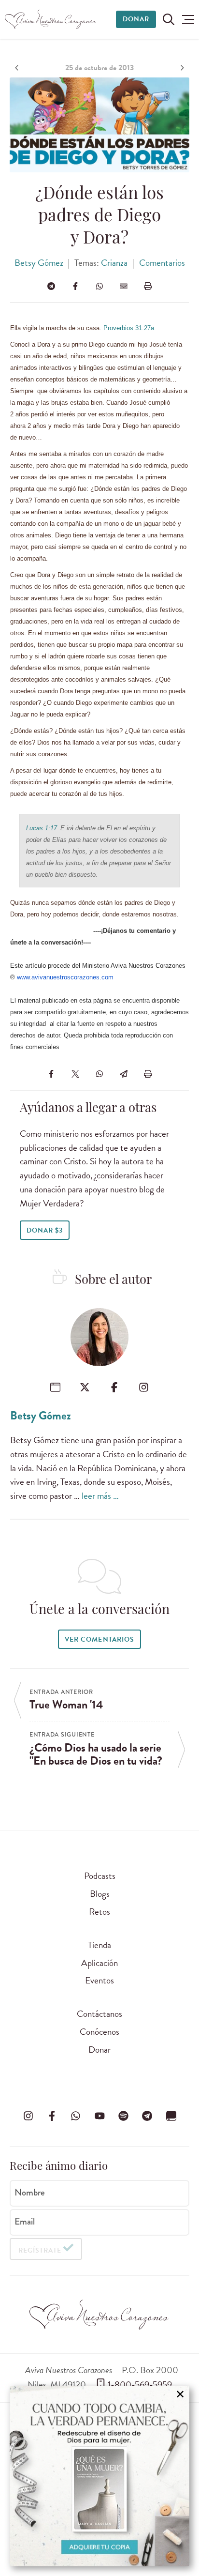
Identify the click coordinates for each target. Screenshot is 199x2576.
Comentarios (162, 263)
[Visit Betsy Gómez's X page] (85, 1387)
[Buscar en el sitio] (169, 19)
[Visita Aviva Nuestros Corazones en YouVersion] (171, 2116)
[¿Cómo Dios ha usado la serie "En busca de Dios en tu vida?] (181, 68)
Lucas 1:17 (42, 828)
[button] (188, 19)
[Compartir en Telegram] (51, 286)
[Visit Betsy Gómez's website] (55, 1387)
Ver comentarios (99, 1639)
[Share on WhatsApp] (99, 286)
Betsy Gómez (39, 263)
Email (25, 2221)
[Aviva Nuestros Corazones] (51, 19)
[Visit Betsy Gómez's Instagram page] (144, 1387)
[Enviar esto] (124, 286)
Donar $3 (45, 1230)
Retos (99, 1912)
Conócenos (99, 2032)
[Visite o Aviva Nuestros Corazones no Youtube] (99, 2116)
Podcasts (100, 1876)
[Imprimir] (148, 286)
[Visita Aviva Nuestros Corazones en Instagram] (28, 2116)
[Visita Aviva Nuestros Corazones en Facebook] (52, 2116)
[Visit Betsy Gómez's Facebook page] (114, 1387)
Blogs (100, 1894)
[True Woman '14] (18, 68)
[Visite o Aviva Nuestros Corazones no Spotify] (123, 2116)
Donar (136, 19)
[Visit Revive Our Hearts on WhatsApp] (76, 2116)
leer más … (100, 1496)
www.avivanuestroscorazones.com (65, 977)
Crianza (114, 263)
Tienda (99, 1945)
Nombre (30, 2193)
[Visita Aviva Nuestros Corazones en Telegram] (147, 2116)
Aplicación (99, 1963)
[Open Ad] (99, 2476)
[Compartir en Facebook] (75, 286)
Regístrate (40, 2250)
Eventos (99, 1980)
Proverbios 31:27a (129, 328)
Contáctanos (99, 2014)
